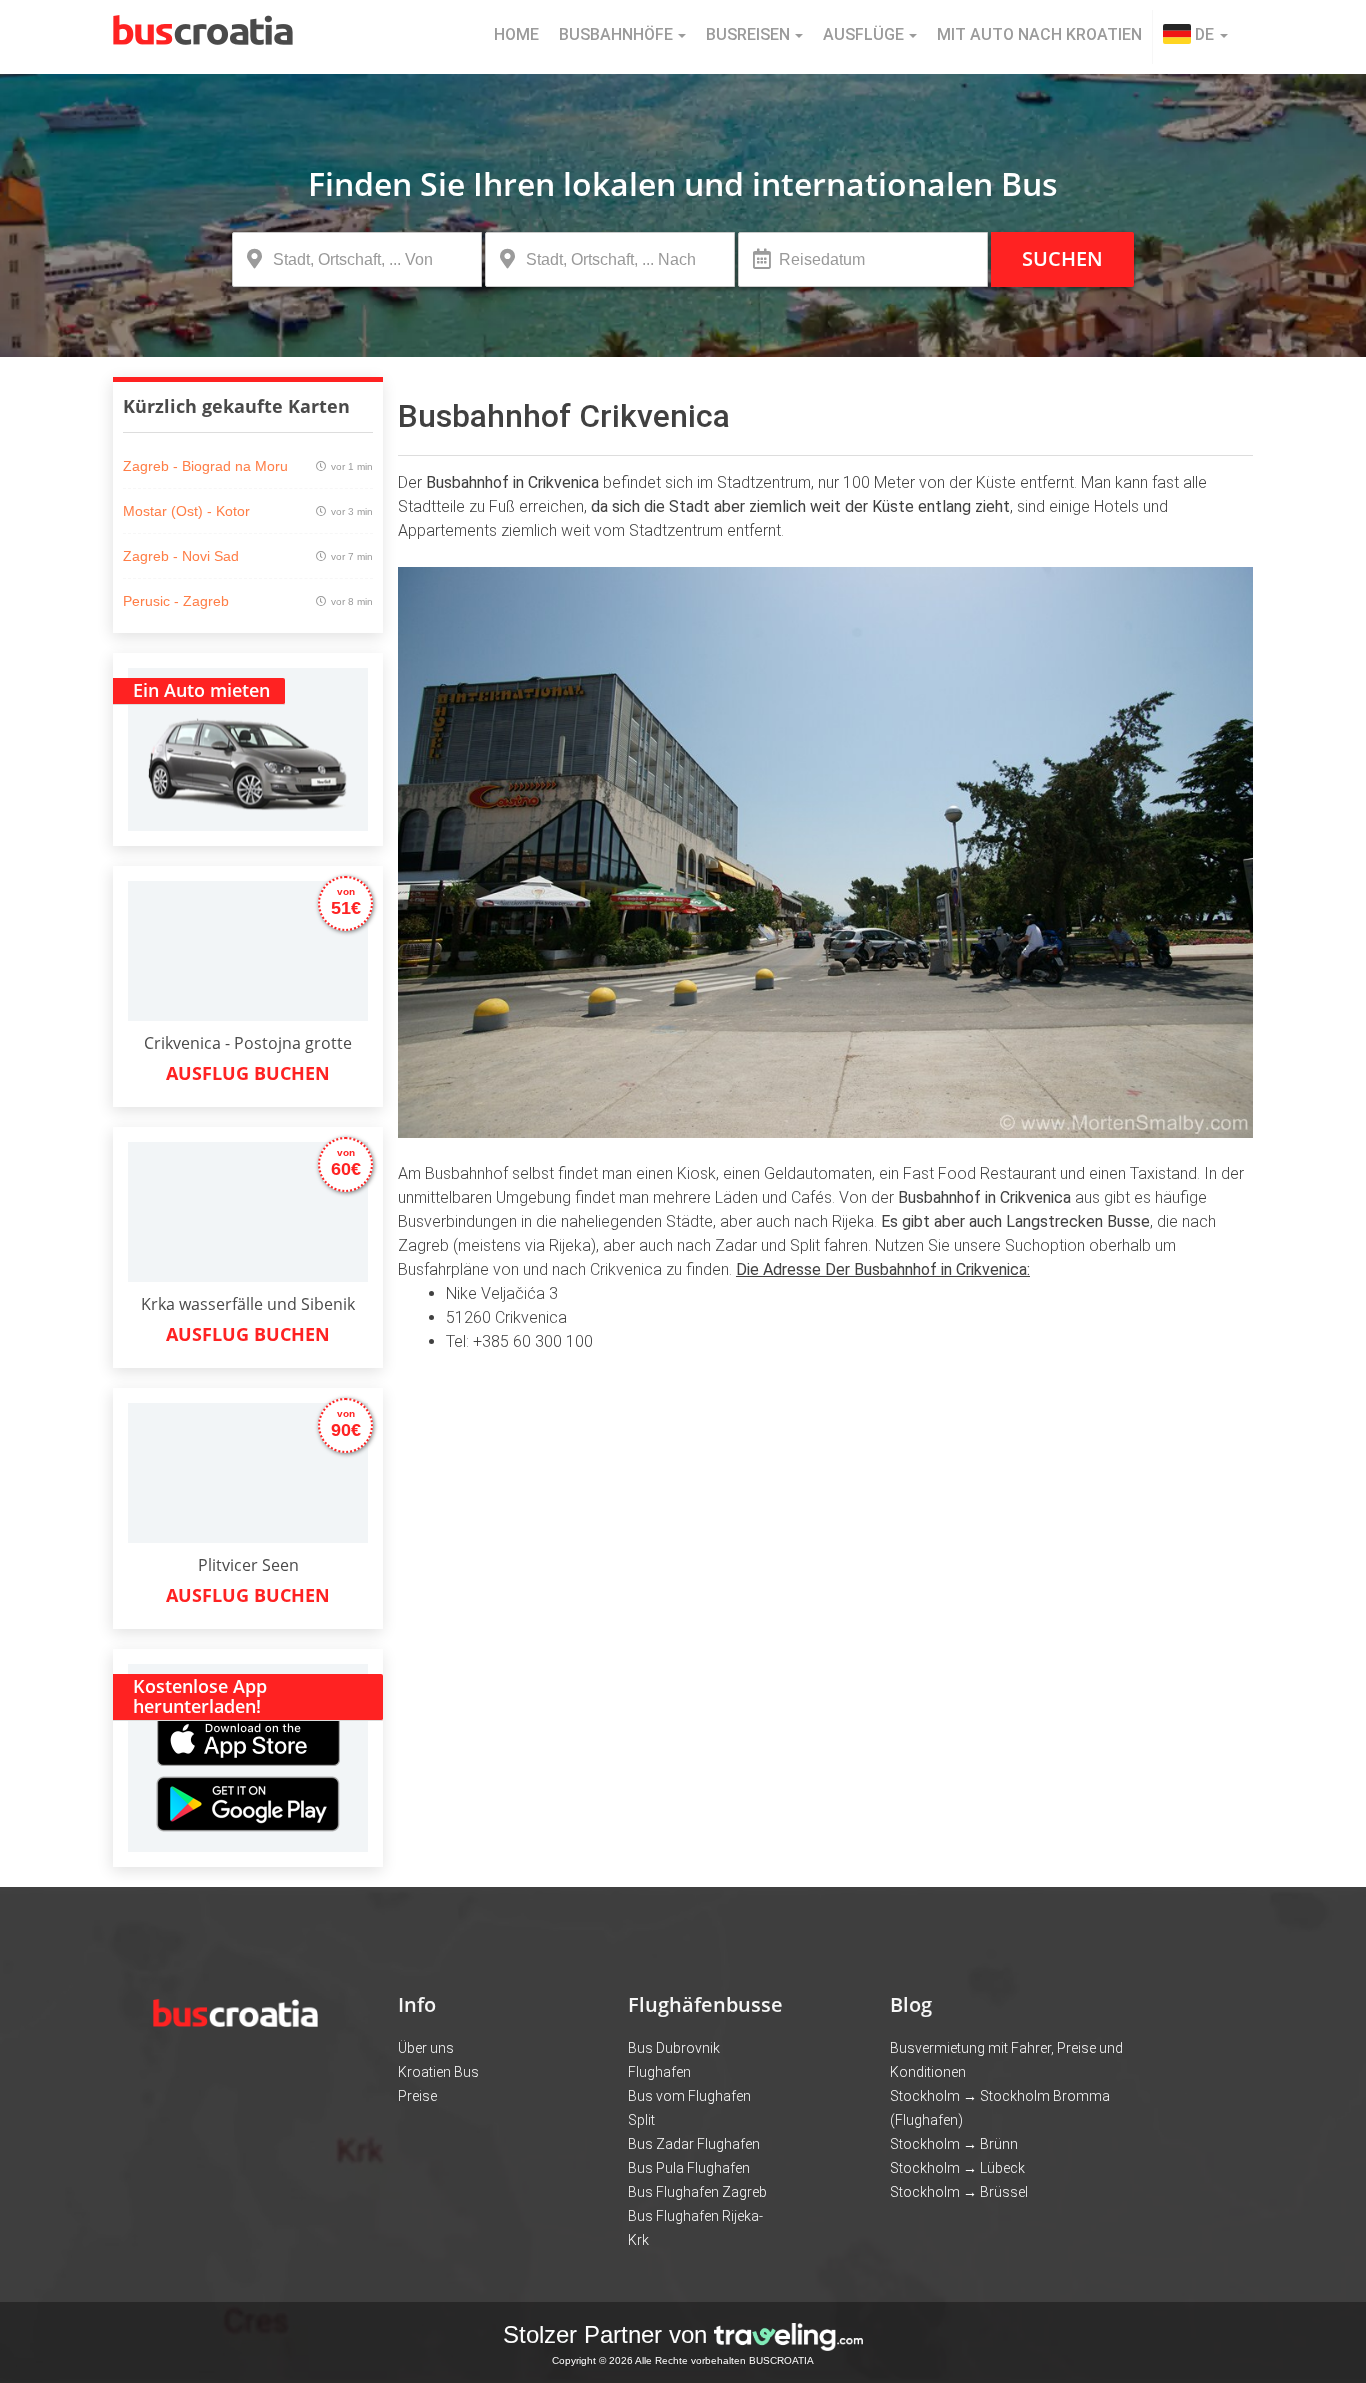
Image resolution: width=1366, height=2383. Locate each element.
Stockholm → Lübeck (957, 2168)
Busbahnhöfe (616, 34)
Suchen (1062, 258)
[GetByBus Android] (248, 1810)
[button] (1195, 37)
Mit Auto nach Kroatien (1039, 34)
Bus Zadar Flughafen (694, 2144)
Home (516, 34)
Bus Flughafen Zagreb (697, 2192)
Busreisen (748, 34)
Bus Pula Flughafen (689, 2168)
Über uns (426, 2048)
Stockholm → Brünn (954, 2144)
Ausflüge (863, 34)
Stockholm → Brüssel (959, 2192)
